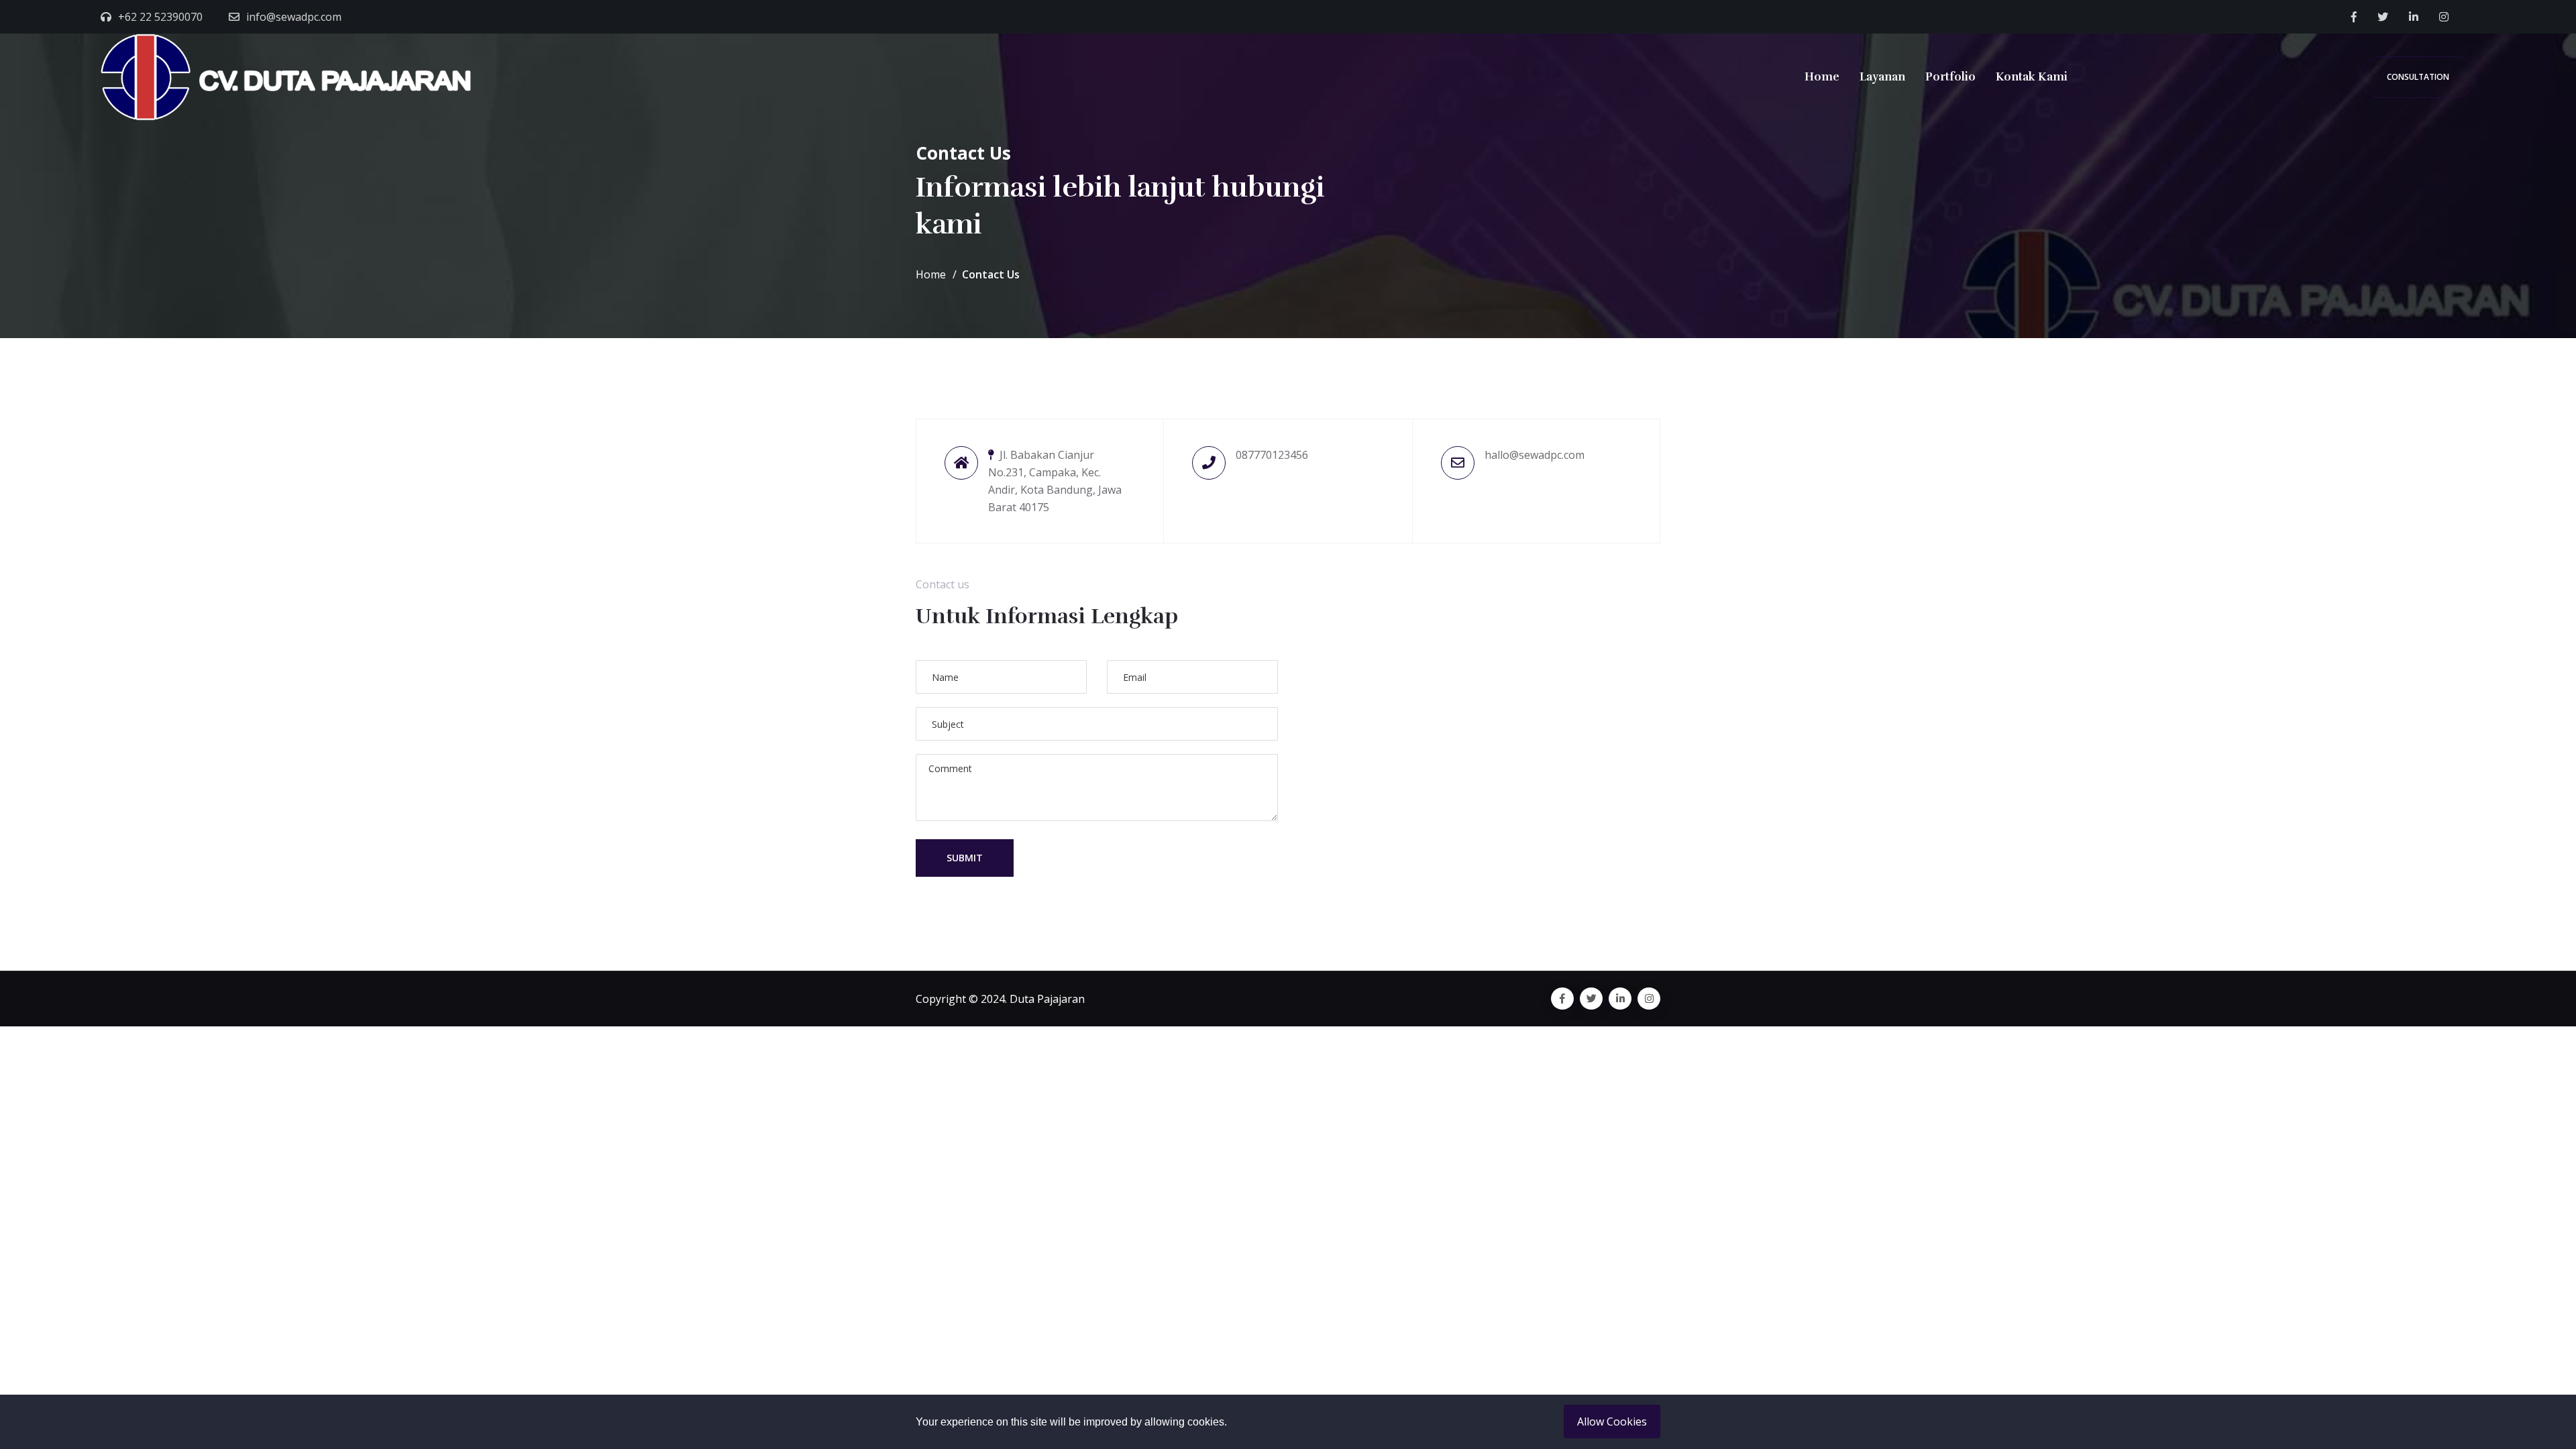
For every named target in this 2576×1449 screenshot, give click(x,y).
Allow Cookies (1612, 1421)
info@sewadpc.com (294, 17)
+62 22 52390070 (160, 17)
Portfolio (1950, 77)
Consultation (2418, 77)
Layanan (1882, 77)
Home (1822, 77)
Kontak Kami (2032, 77)
